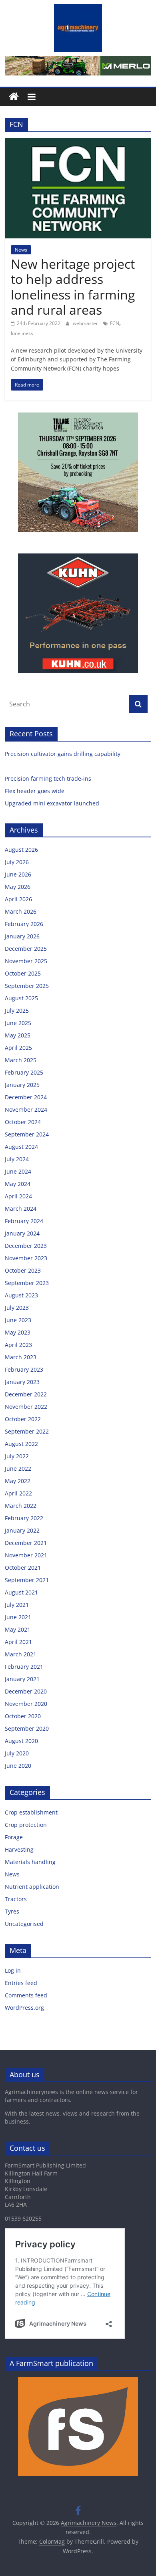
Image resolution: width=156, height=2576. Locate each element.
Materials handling (30, 1862)
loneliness (22, 333)
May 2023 (18, 1332)
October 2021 (23, 1568)
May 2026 (18, 887)
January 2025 (22, 1085)
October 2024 (23, 1122)
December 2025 (26, 949)
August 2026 (21, 850)
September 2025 (27, 986)
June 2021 (18, 1617)
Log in (13, 1970)
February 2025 (24, 1072)
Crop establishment (31, 1812)
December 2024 (26, 1097)
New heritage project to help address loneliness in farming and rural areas (73, 287)
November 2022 (26, 1407)
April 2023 (18, 1345)
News (21, 250)
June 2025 (18, 1023)
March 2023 (21, 1357)
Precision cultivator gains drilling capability (63, 754)
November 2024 (26, 1110)
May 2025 (18, 1035)
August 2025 (21, 998)
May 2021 (18, 1629)
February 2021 (24, 1667)
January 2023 (22, 1382)
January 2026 (22, 936)
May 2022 (18, 1481)
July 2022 (17, 1456)
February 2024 (24, 1221)
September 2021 (27, 1580)
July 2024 (17, 1159)
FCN (115, 323)
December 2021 (26, 1543)
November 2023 (26, 1258)
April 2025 (18, 1048)
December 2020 (26, 1691)
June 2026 (18, 874)
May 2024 (18, 1184)
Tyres (12, 1911)
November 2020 (26, 1704)
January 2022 (22, 1530)
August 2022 (21, 1444)
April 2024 (18, 1196)
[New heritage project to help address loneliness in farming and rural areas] (78, 143)
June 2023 (18, 1320)
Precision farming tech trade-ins (49, 778)
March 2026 (21, 911)
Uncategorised (24, 1924)
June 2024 (18, 1171)
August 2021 (21, 1592)
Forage (14, 1837)
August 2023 (21, 1295)
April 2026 (18, 899)
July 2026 (17, 862)
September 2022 (27, 1431)
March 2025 (21, 1060)
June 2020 (18, 1766)
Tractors (16, 1899)
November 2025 (26, 961)
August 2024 (21, 1147)
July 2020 (17, 1753)
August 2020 (21, 1741)
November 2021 (26, 1555)
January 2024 (22, 1233)
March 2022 (21, 1506)
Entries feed (21, 1983)
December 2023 (26, 1246)
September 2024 (27, 1134)
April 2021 (18, 1642)
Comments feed (26, 1995)
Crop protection (26, 1825)
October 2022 (23, 1419)
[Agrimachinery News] (14, 97)
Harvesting (19, 1849)
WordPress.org (24, 2008)
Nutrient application (32, 1887)
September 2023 (27, 1283)
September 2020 (27, 1728)
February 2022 (24, 1518)
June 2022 (18, 1468)
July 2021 (17, 1605)
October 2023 (23, 1270)
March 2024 (21, 1209)
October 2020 (23, 1716)
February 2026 (24, 924)
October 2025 (23, 973)
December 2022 (26, 1394)
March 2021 (21, 1654)
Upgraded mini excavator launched (53, 803)
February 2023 (24, 1369)
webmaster (86, 323)
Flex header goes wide (35, 791)
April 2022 (18, 1493)
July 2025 (17, 1010)
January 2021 (22, 1679)
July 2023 (17, 1308)
